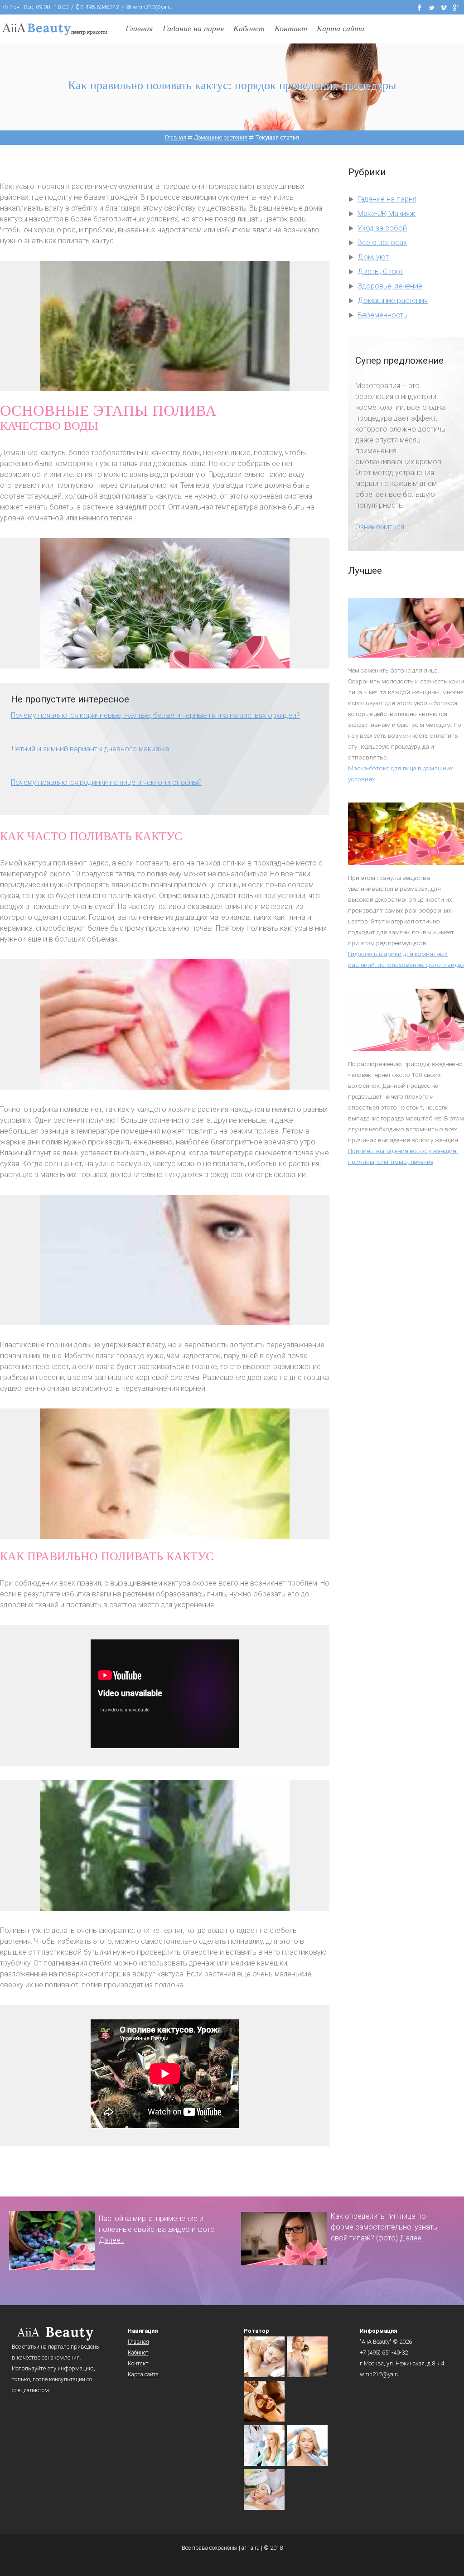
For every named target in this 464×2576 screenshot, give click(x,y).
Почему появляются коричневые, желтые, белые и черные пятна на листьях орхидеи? (155, 715)
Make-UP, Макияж (387, 214)
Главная (139, 29)
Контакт (291, 29)
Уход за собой (382, 228)
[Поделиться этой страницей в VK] (444, 7)
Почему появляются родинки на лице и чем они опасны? (106, 782)
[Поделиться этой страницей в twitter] (432, 7)
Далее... (112, 2240)
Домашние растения (393, 300)
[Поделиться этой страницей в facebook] (420, 7)
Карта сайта (341, 29)
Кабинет (249, 29)
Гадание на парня (193, 29)
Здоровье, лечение (390, 286)
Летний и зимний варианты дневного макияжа (90, 749)
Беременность (382, 315)
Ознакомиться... (382, 527)
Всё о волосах (382, 243)
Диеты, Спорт (380, 272)
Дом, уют (373, 257)
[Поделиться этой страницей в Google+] (456, 7)
